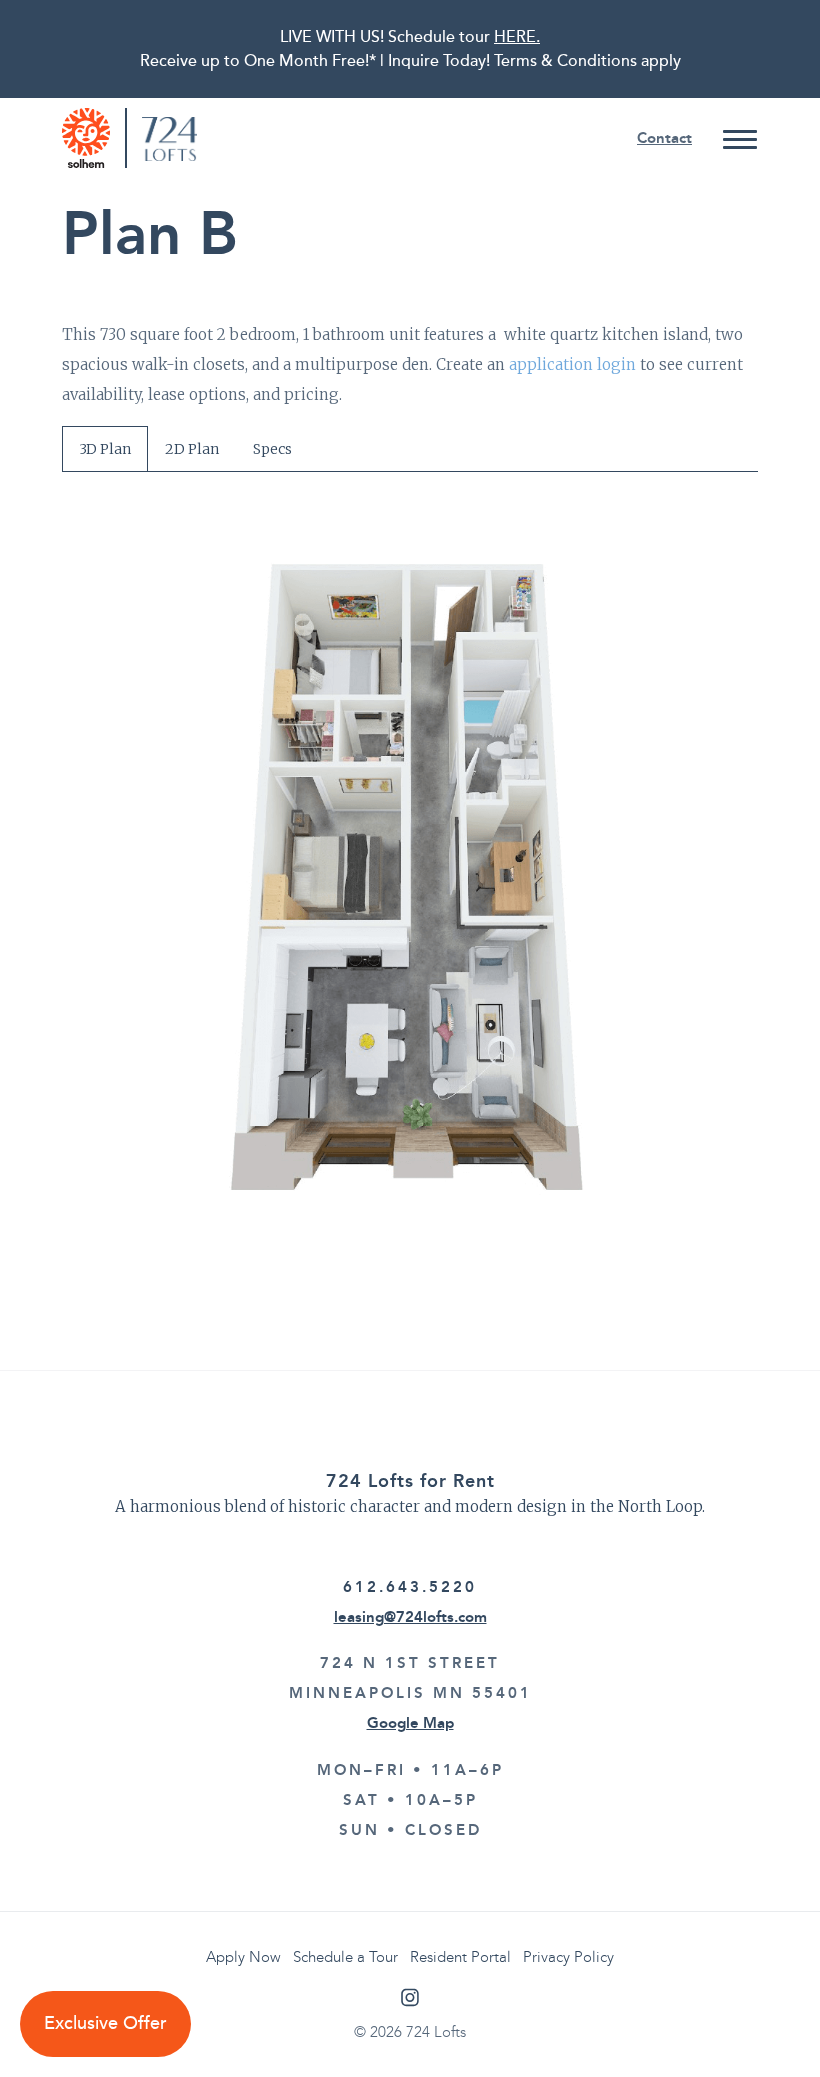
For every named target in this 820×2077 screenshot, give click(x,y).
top (765, 2022)
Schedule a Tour (345, 1957)
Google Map (410, 1723)
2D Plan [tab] (192, 449)
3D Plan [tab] (105, 449)
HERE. (517, 37)
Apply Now (243, 1957)
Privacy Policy (568, 1957)
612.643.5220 (410, 1587)
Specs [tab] (272, 449)
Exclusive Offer (105, 2023)
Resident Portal (460, 1957)
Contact (664, 138)
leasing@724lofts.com (410, 1617)
